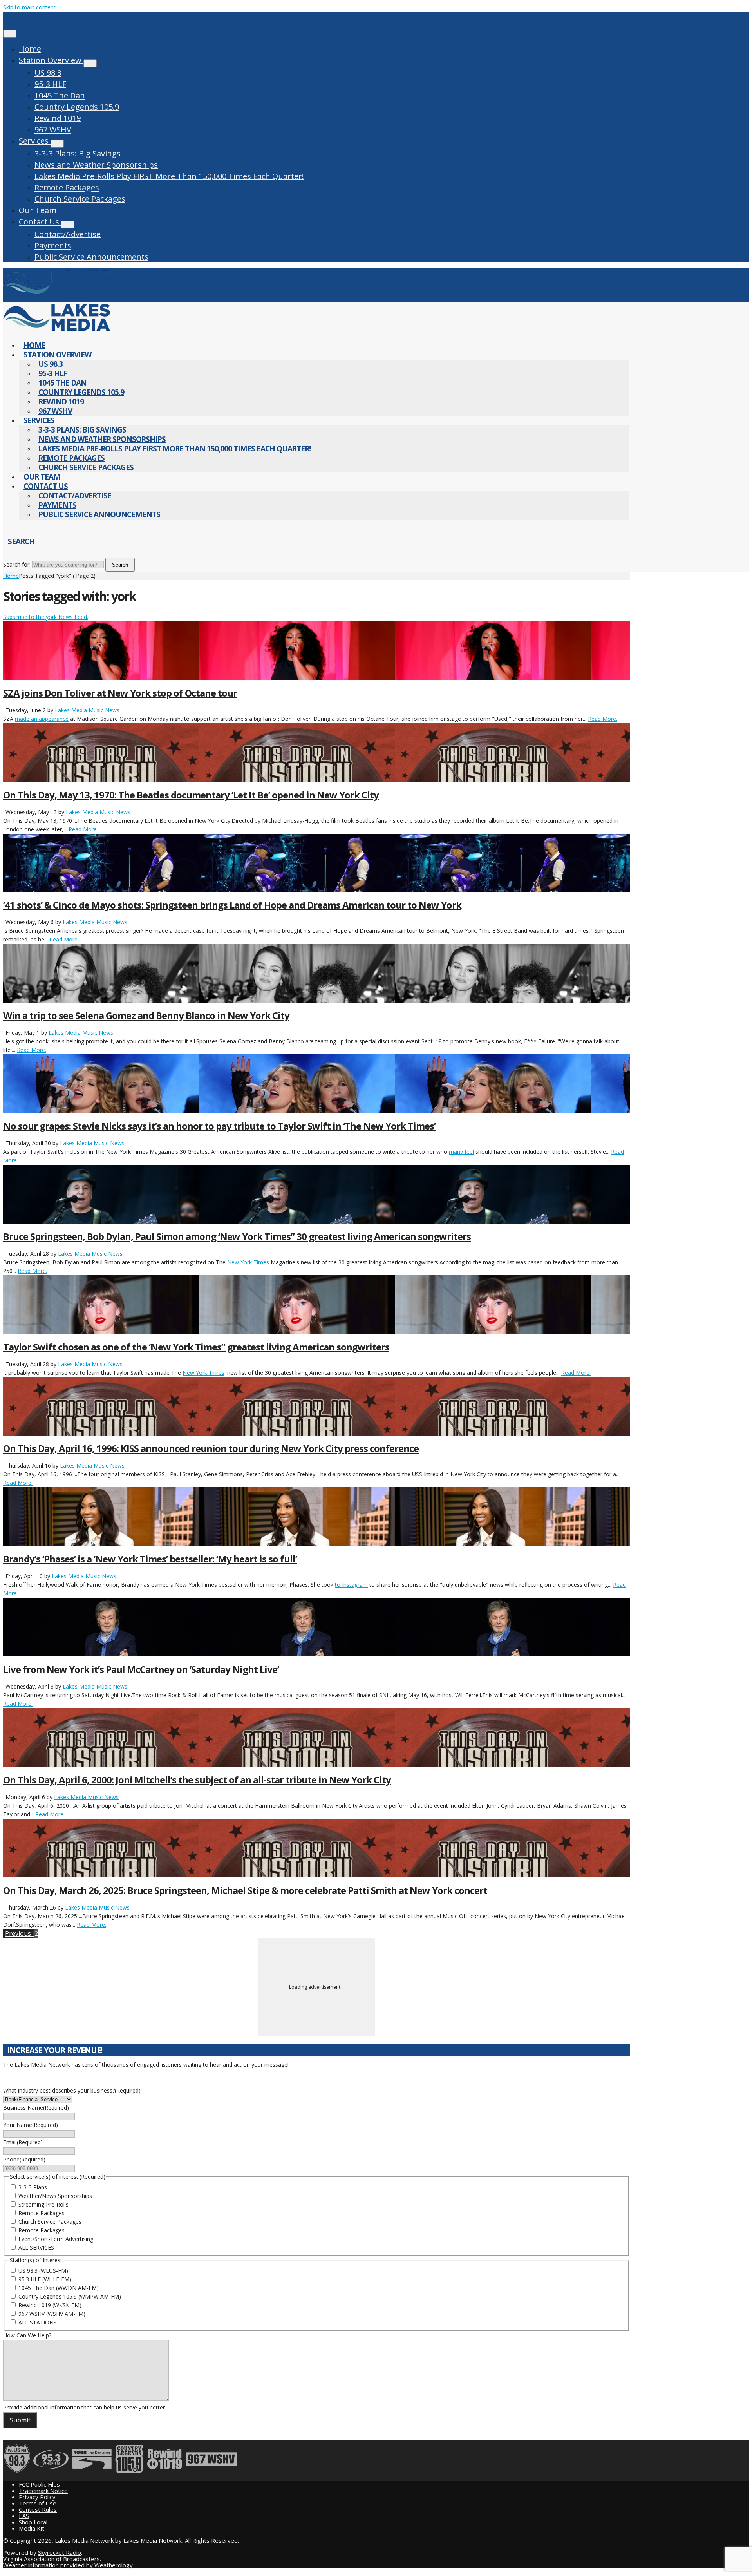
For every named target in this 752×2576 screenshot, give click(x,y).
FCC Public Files (39, 2484)
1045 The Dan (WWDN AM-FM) (59, 2288)
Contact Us (40, 222)
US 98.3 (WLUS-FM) (43, 2271)
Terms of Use (38, 2503)
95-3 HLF (50, 84)
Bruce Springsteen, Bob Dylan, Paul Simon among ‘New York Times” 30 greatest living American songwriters (237, 1236)
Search (120, 565)
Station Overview (51, 60)
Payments (53, 245)
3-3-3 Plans (33, 2187)
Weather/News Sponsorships (55, 2196)
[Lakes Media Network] (57, 297)
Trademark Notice (43, 2491)
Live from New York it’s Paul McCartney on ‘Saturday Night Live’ (141, 1669)
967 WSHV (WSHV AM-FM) (52, 2314)
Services (35, 141)
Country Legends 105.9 (77, 107)
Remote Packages (67, 187)
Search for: (17, 564)
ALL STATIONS (38, 2322)
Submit (20, 2420)
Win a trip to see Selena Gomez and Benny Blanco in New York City (146, 1015)
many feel (461, 1152)
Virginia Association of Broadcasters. (52, 2559)
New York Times (248, 1262)
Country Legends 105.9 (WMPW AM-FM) (70, 2296)
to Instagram (351, 1585)
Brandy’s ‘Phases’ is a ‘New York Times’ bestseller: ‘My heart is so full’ (150, 1559)
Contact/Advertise (68, 234)
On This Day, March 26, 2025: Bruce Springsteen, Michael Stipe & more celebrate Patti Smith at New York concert (245, 1890)
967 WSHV (53, 129)
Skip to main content (29, 7)
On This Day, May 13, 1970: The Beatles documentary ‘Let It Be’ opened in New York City (191, 795)
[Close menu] (10, 34)
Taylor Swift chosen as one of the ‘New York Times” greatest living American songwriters (196, 1347)
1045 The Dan (60, 95)
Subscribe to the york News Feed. (46, 617)
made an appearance (42, 719)
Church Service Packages (80, 199)
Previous (18, 1933)
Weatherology (114, 2565)
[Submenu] (90, 63)
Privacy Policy (37, 2497)
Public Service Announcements (91, 257)
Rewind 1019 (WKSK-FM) (50, 2305)
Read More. (603, 719)
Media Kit (32, 2528)
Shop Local (33, 2522)
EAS (24, 2516)
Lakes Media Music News (87, 710)
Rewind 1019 (58, 118)
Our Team (38, 210)
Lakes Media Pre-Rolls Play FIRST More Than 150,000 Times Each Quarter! (169, 176)
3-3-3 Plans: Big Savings (78, 153)
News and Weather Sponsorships (96, 165)
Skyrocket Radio (60, 2552)
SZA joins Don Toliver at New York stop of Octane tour (120, 693)
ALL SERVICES (36, 2247)
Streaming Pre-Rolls (43, 2204)
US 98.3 (48, 73)
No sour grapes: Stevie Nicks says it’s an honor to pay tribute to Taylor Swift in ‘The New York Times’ (219, 1126)
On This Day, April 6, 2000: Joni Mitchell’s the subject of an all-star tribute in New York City (197, 1780)
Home (30, 49)
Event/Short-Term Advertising (56, 2239)
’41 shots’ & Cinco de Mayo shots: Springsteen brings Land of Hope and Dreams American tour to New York (232, 905)
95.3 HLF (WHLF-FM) (45, 2279)
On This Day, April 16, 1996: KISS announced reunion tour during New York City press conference (211, 1448)
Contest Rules (38, 2509)
